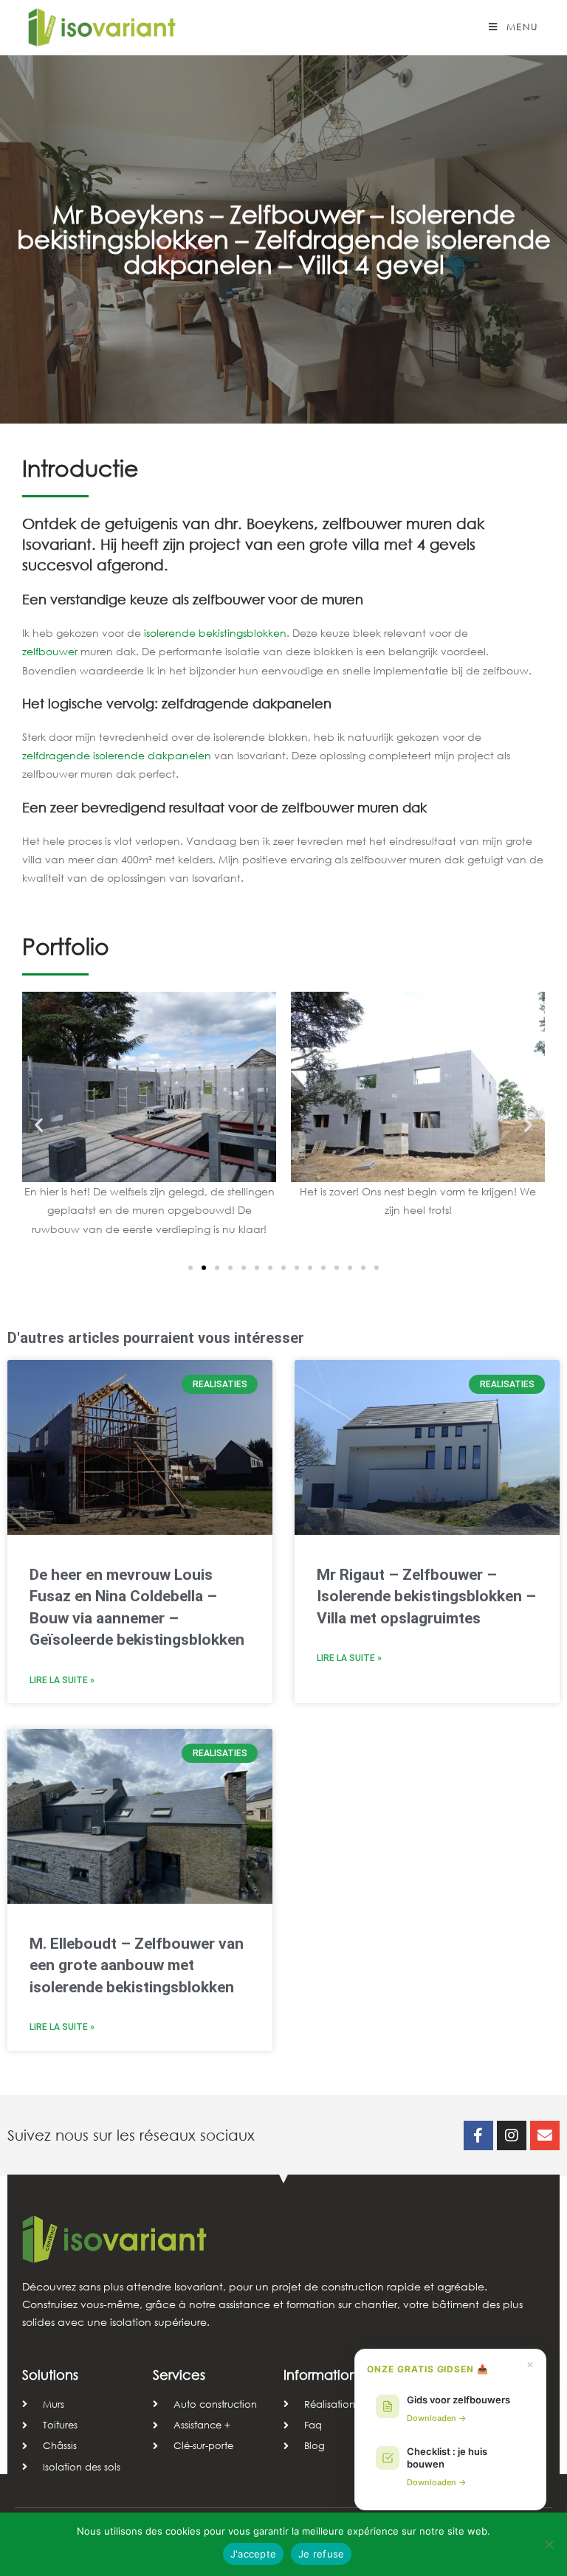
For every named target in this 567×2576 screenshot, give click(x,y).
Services (179, 2375)
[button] (39, 1124)
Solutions (50, 2375)
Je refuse (321, 2554)
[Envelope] (545, 2135)
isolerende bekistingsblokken (215, 633)
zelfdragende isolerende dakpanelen (117, 755)
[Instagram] (512, 2135)
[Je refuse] (549, 2544)
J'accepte (253, 2554)
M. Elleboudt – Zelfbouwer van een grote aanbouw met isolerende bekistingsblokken (137, 1965)
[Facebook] (478, 2135)
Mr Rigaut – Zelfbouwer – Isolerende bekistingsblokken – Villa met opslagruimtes (426, 1596)
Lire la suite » (62, 1680)
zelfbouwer (50, 651)
